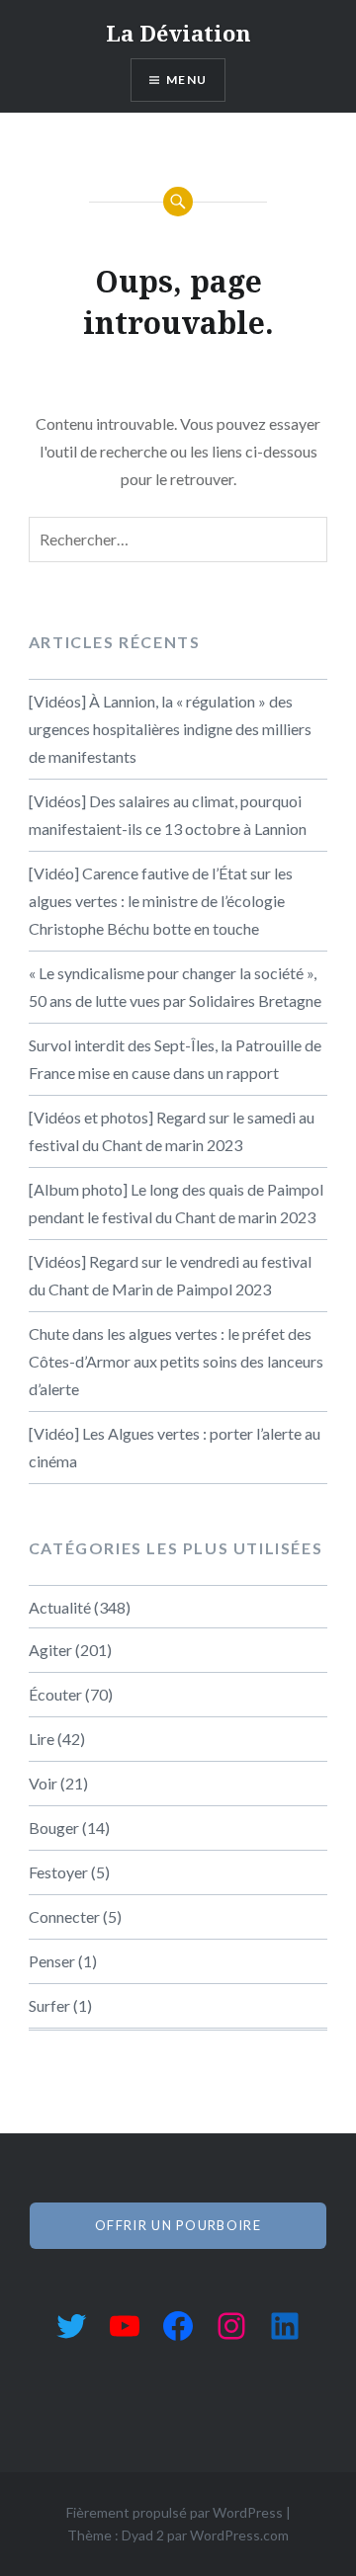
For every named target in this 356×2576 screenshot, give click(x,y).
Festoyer (58, 1872)
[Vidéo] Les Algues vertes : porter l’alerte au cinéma (175, 1447)
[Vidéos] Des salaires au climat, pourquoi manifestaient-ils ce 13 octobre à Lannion (168, 815)
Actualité (60, 1607)
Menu (186, 80)
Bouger (54, 1828)
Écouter (55, 1694)
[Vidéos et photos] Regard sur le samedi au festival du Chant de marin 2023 (172, 1131)
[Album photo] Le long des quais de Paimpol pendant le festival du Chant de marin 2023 (176, 1203)
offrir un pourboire (178, 2225)
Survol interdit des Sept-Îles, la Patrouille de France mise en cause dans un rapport (175, 1059)
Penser (52, 1961)
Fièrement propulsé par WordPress (175, 2512)
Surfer (49, 2005)
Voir (43, 1783)
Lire (42, 1739)
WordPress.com (239, 2535)
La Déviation (178, 33)
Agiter (50, 1650)
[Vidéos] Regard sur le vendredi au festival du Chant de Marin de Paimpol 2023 (170, 1275)
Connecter (64, 1916)
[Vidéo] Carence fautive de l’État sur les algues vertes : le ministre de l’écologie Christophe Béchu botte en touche (161, 901)
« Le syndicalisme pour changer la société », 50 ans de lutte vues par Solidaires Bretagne (175, 987)
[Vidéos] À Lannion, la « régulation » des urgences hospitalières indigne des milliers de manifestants (170, 729)
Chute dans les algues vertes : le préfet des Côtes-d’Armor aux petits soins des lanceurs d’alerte (176, 1361)
